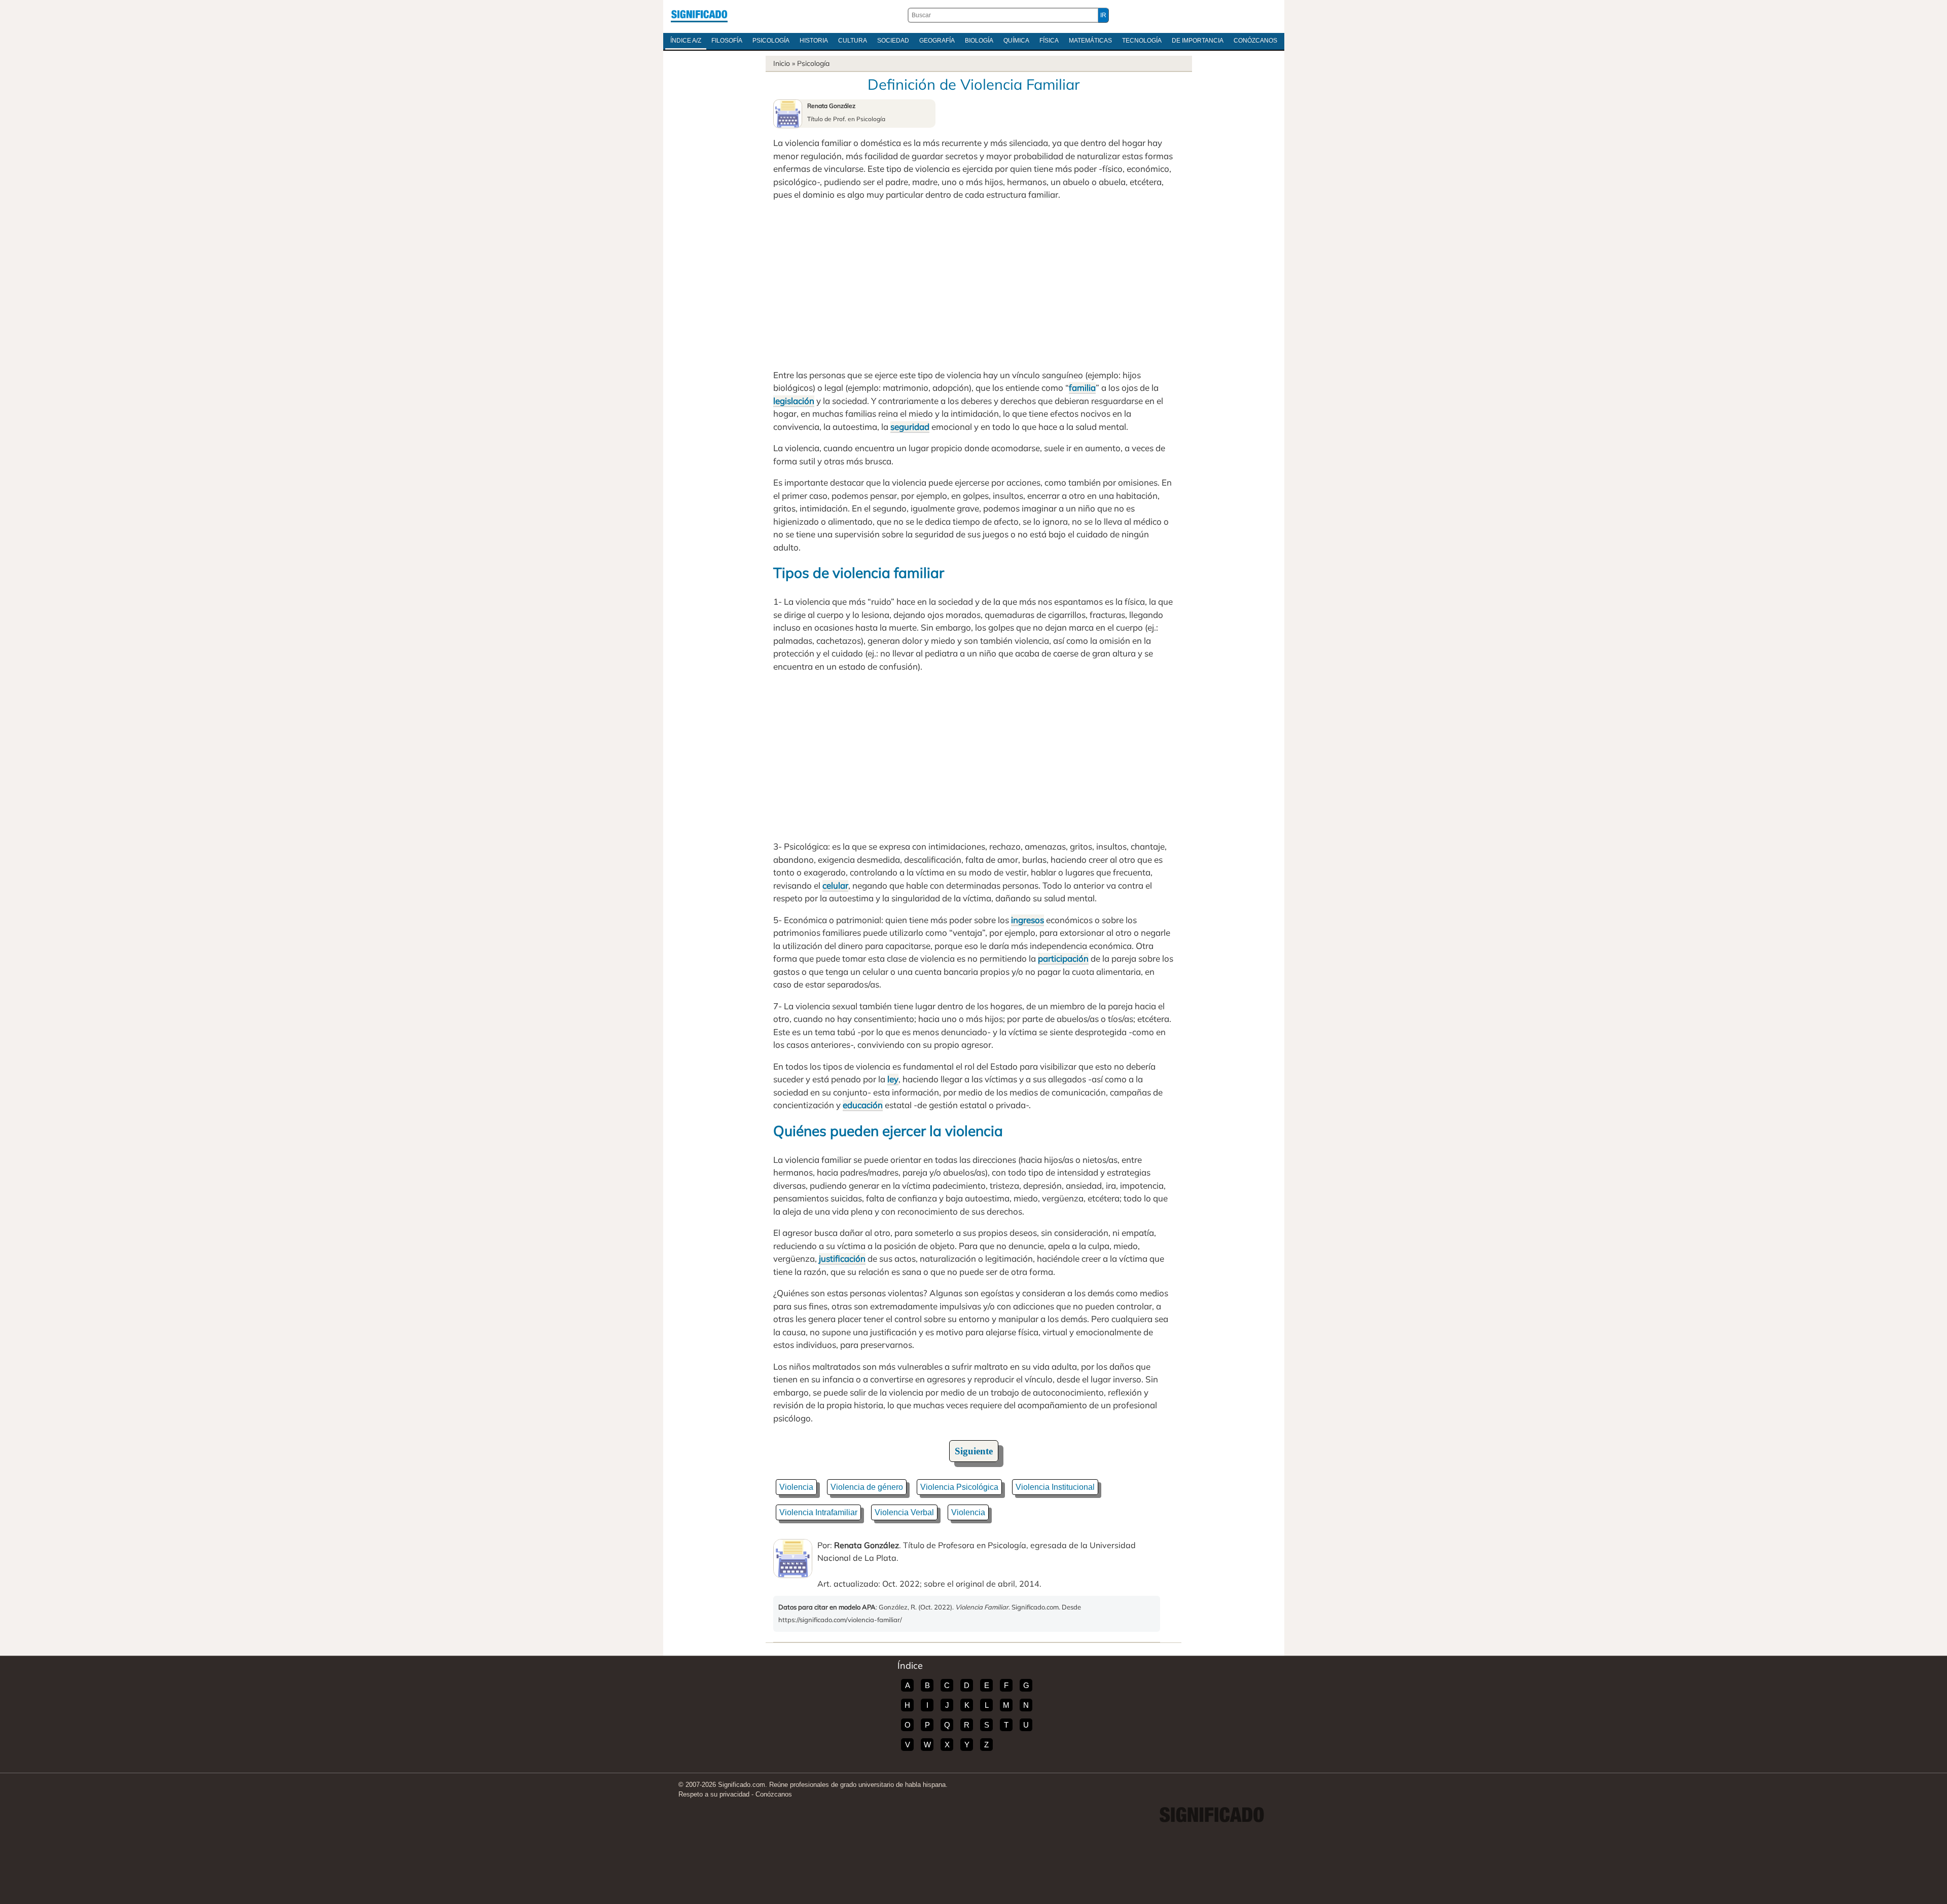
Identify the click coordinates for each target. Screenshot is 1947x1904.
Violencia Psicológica (959, 1487)
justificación (842, 1258)
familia (1082, 388)
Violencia (796, 1487)
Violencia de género (867, 1487)
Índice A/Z (686, 41)
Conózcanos (1255, 41)
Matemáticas (1090, 41)
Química (1016, 41)
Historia (814, 41)
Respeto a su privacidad (714, 1794)
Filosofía (727, 41)
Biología (979, 41)
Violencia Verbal (904, 1512)
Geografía (937, 41)
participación (1063, 958)
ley (893, 1079)
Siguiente (974, 1451)
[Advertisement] (974, 285)
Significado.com (699, 15)
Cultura (853, 41)
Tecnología (1142, 41)
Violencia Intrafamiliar (818, 1512)
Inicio (782, 63)
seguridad (910, 427)
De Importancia (1198, 41)
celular (835, 885)
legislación (794, 401)
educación (863, 1105)
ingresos (1027, 920)
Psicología (771, 41)
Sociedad (893, 41)
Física (1049, 41)
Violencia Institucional (1055, 1487)
